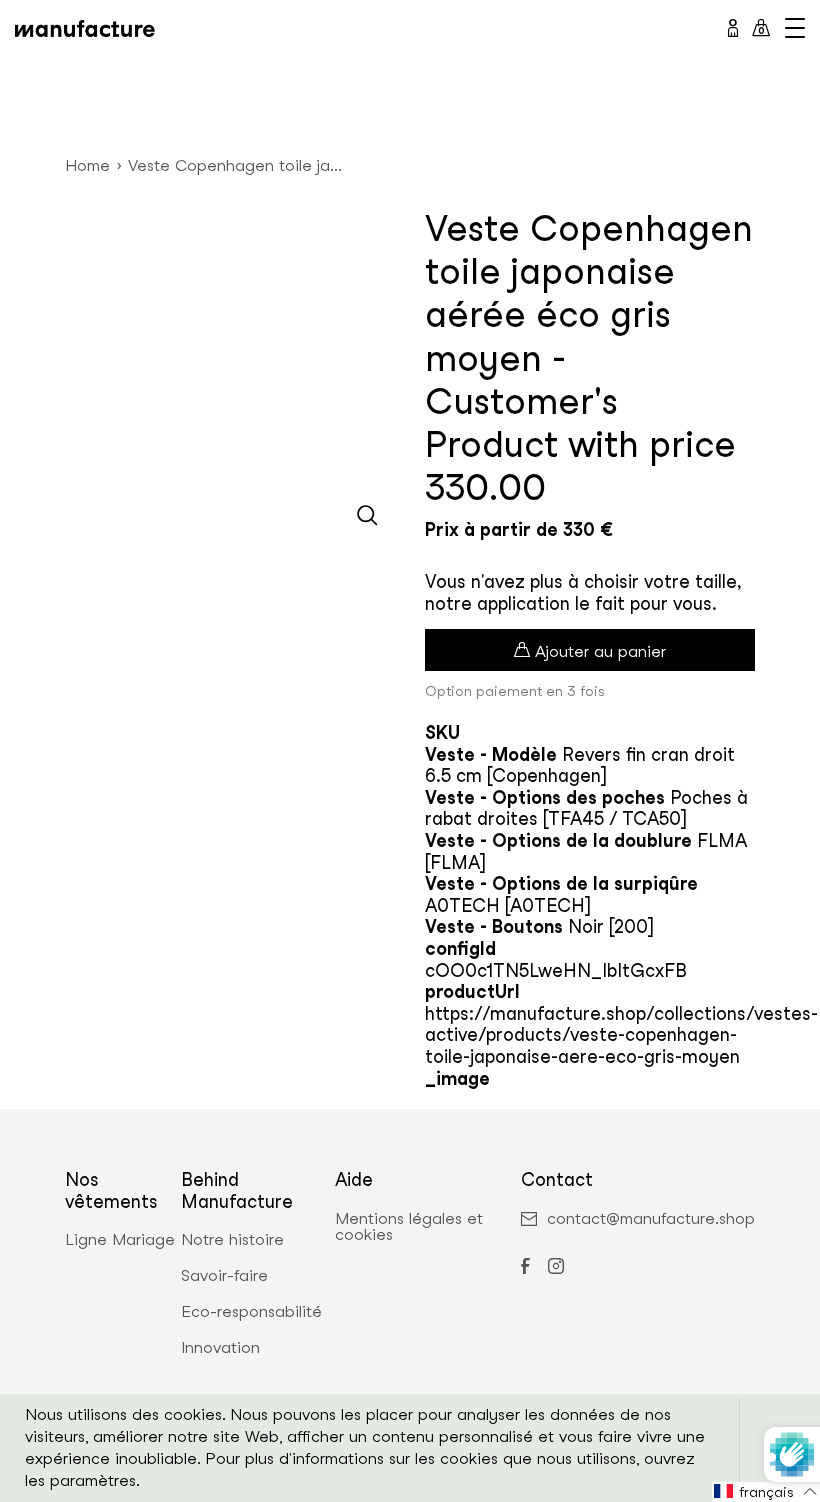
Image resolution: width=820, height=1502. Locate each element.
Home (87, 165)
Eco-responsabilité (251, 1312)
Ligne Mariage (120, 1240)
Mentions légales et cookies (409, 1227)
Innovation (220, 1348)
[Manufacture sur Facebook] (525, 1268)
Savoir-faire (224, 1276)
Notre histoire (232, 1240)
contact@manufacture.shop (651, 1219)
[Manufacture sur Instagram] (556, 1268)
